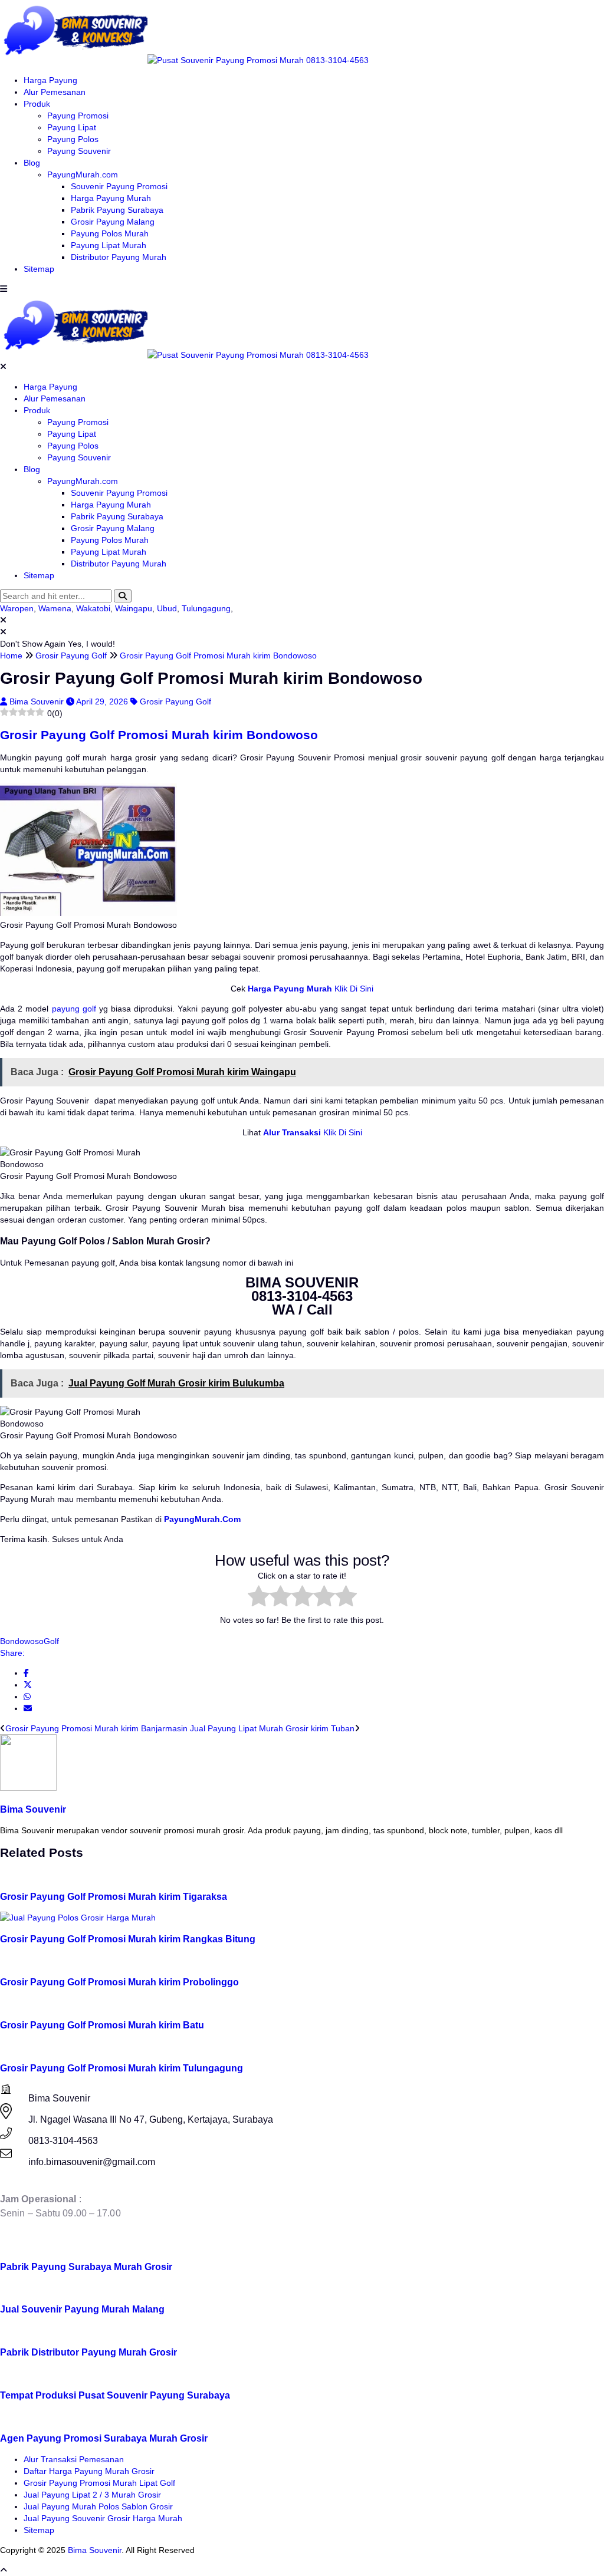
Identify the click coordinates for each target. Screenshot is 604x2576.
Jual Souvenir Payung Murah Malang (82, 2309)
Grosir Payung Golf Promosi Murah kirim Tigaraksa (114, 1896)
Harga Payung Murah (111, 198)
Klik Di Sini (353, 989)
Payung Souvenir (79, 151)
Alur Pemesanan (55, 92)
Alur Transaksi (292, 1132)
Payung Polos (73, 139)
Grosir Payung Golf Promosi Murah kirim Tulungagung (122, 2068)
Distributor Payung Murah (119, 257)
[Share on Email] (28, 1708)
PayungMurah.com (83, 174)
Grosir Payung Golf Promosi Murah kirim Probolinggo (119, 1982)
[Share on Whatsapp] (27, 1697)
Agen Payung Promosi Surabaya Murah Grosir (104, 2438)
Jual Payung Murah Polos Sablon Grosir (98, 2506)
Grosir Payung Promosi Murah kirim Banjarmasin (96, 1728)
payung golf (74, 1009)
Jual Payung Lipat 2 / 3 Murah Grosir (92, 2495)
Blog (32, 163)
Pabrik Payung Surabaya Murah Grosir (86, 2267)
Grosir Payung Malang (113, 222)
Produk (37, 104)
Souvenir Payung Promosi (119, 186)
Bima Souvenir (38, 701)
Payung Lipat (72, 127)
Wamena (55, 608)
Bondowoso (22, 1641)
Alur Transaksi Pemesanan (74, 2459)
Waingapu (134, 608)
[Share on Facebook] (26, 1673)
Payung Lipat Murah (109, 245)
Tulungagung (206, 608)
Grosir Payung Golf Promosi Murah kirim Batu (102, 2025)
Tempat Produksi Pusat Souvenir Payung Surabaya (115, 2395)
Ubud (167, 608)
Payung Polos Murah (110, 233)
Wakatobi (93, 608)
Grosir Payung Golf (175, 701)
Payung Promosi (78, 116)
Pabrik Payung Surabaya (117, 210)
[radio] (259, 1597)
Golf (51, 1641)
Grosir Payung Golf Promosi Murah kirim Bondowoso (159, 735)
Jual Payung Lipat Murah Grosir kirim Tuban (272, 1728)
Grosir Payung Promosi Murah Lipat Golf (99, 2483)
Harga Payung (50, 80)
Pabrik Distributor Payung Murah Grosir (88, 2352)
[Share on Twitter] (28, 1685)
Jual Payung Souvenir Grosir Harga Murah (103, 2518)
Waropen (17, 608)
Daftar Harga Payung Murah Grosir (89, 2471)
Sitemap (39, 269)
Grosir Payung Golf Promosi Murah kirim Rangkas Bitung (128, 1939)
